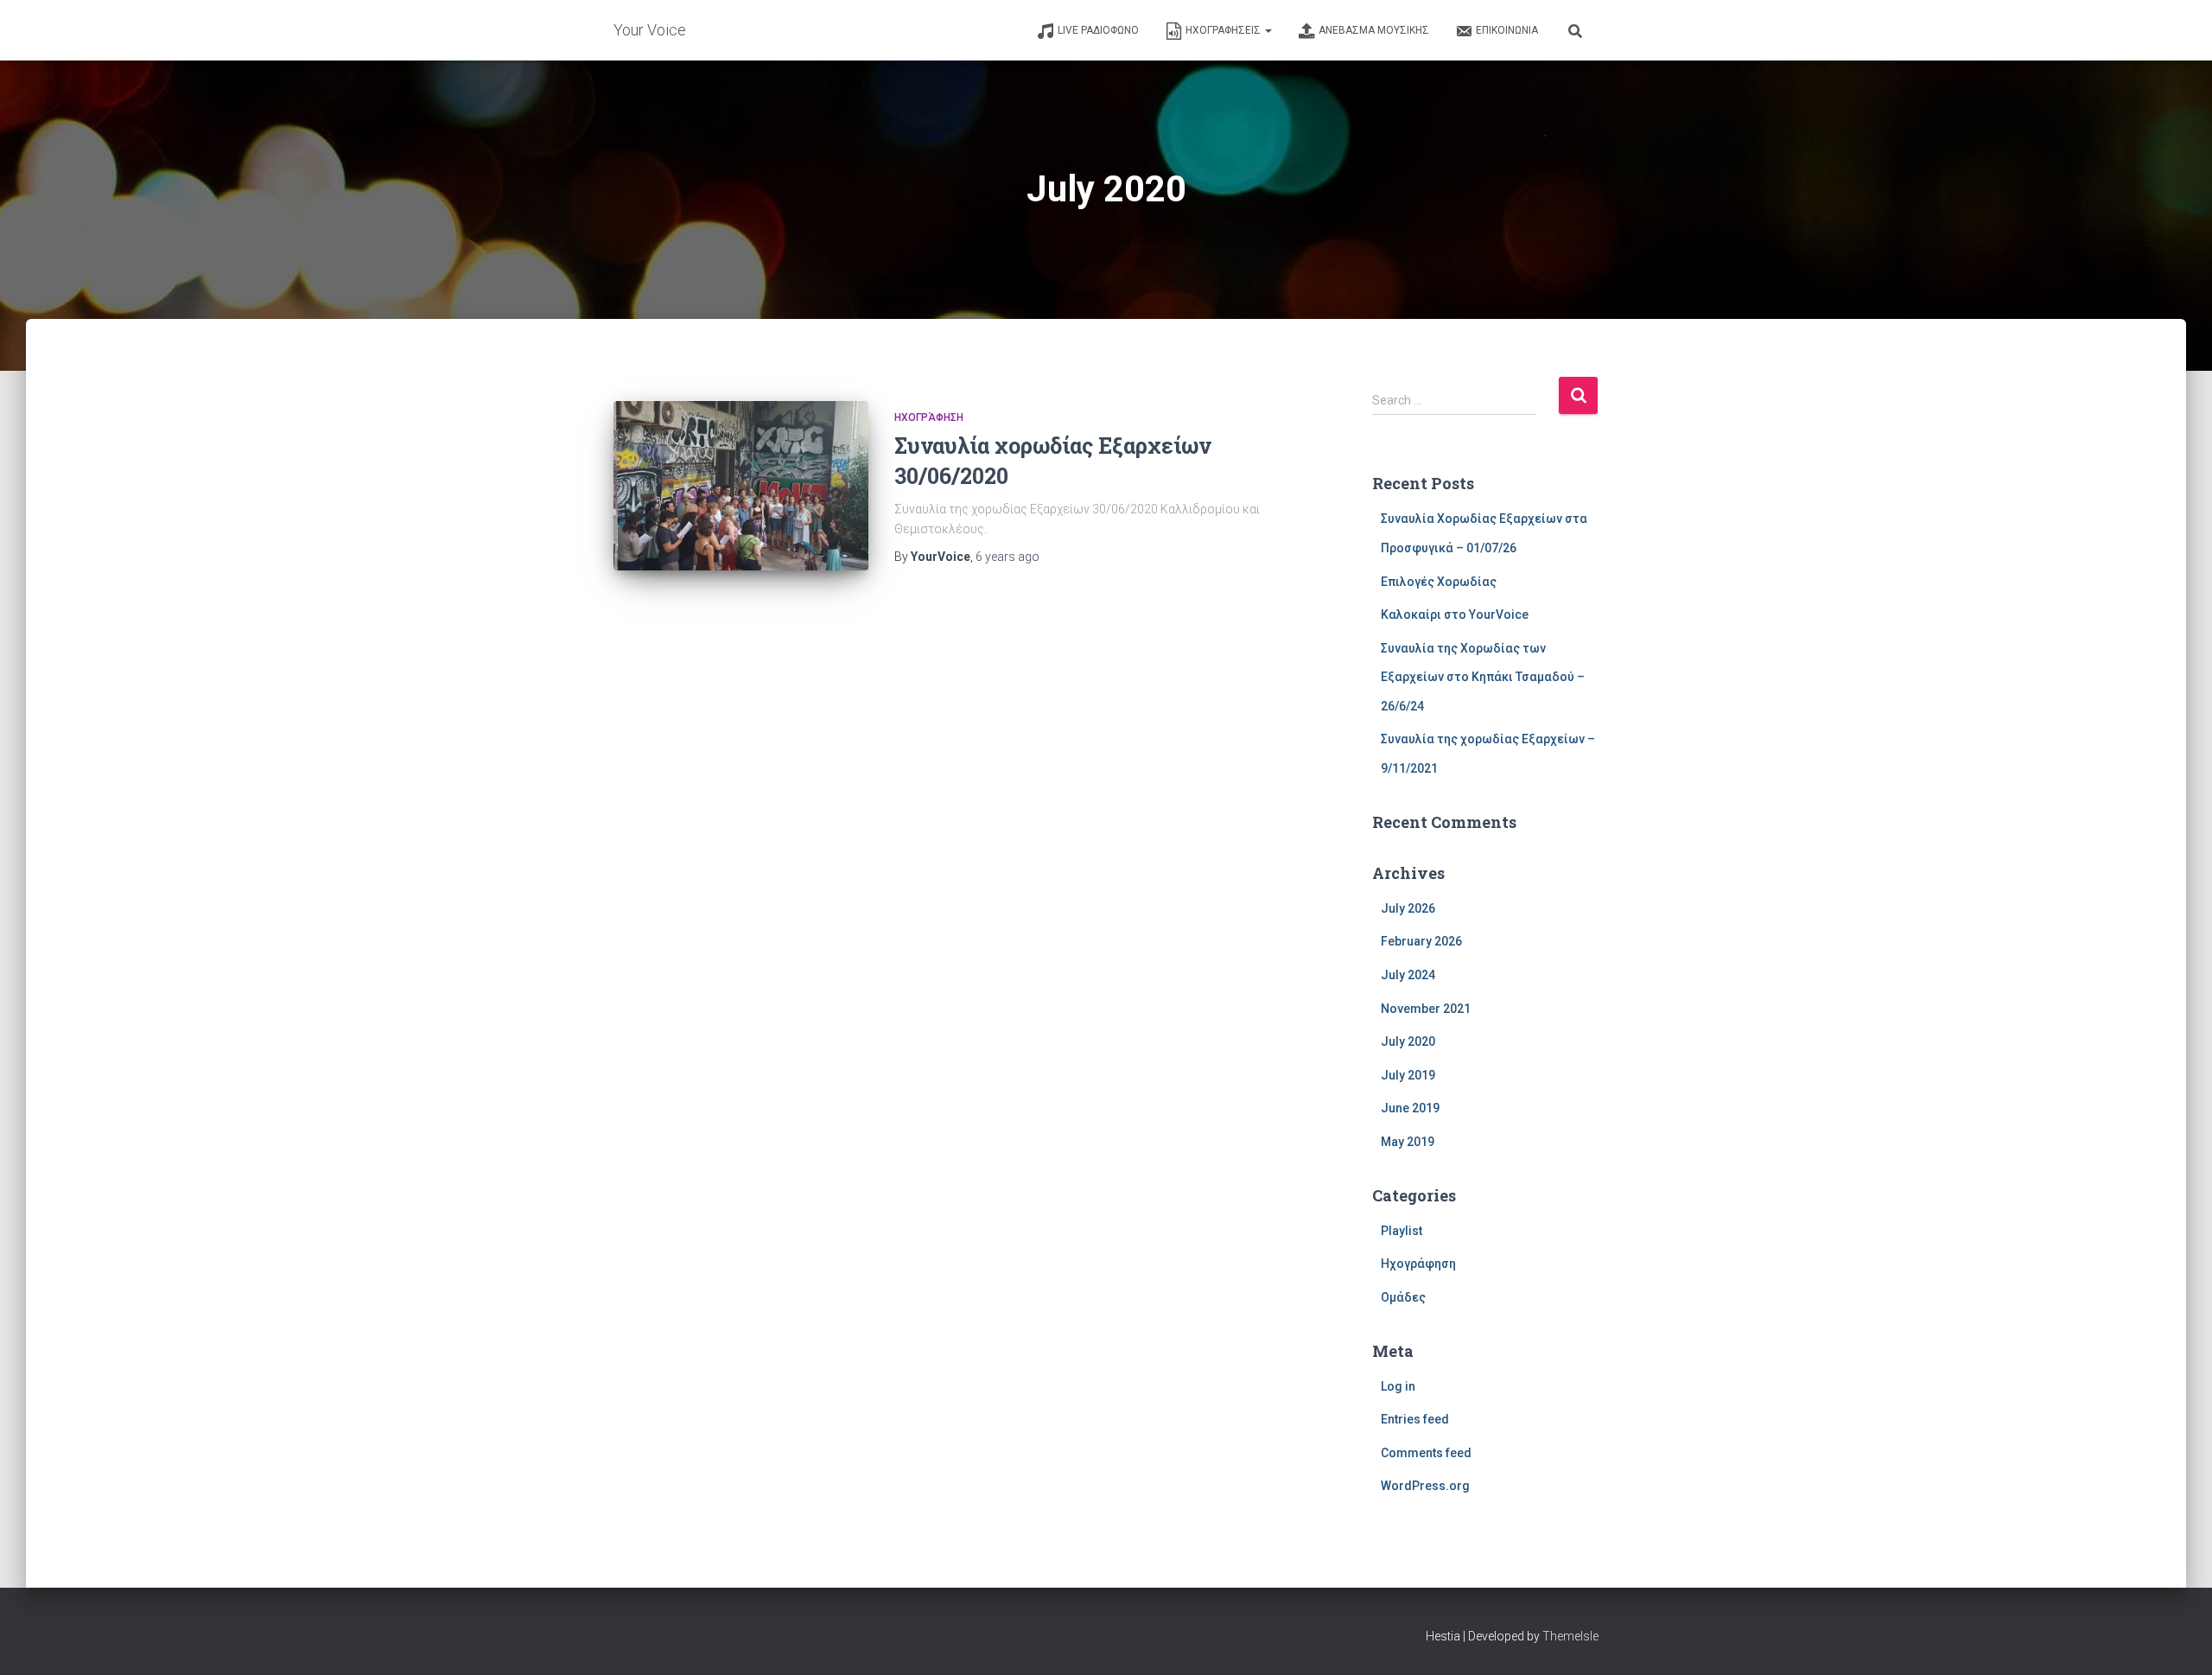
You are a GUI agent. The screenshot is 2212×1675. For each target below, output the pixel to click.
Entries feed (1415, 1419)
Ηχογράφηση (929, 417)
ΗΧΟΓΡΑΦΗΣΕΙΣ (1224, 30)
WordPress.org (1425, 1486)
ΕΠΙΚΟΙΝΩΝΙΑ (1507, 30)
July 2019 (1408, 1075)
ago (1007, 557)
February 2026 (1421, 941)
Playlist (1402, 1231)
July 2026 (1408, 908)
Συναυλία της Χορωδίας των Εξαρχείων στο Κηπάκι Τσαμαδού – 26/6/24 (1483, 677)
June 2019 (1410, 1108)
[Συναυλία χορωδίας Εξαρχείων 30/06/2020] (741, 486)
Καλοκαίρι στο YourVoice (1455, 615)
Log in (1398, 1386)
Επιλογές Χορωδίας (1439, 582)
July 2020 (1408, 1041)
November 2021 (1426, 1009)
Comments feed (1426, 1453)
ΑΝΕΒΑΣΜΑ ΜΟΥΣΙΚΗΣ (1374, 30)
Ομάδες (1403, 1297)
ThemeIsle (1570, 1636)
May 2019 (1408, 1142)
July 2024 (1408, 975)
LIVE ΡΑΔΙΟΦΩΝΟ (1098, 30)
